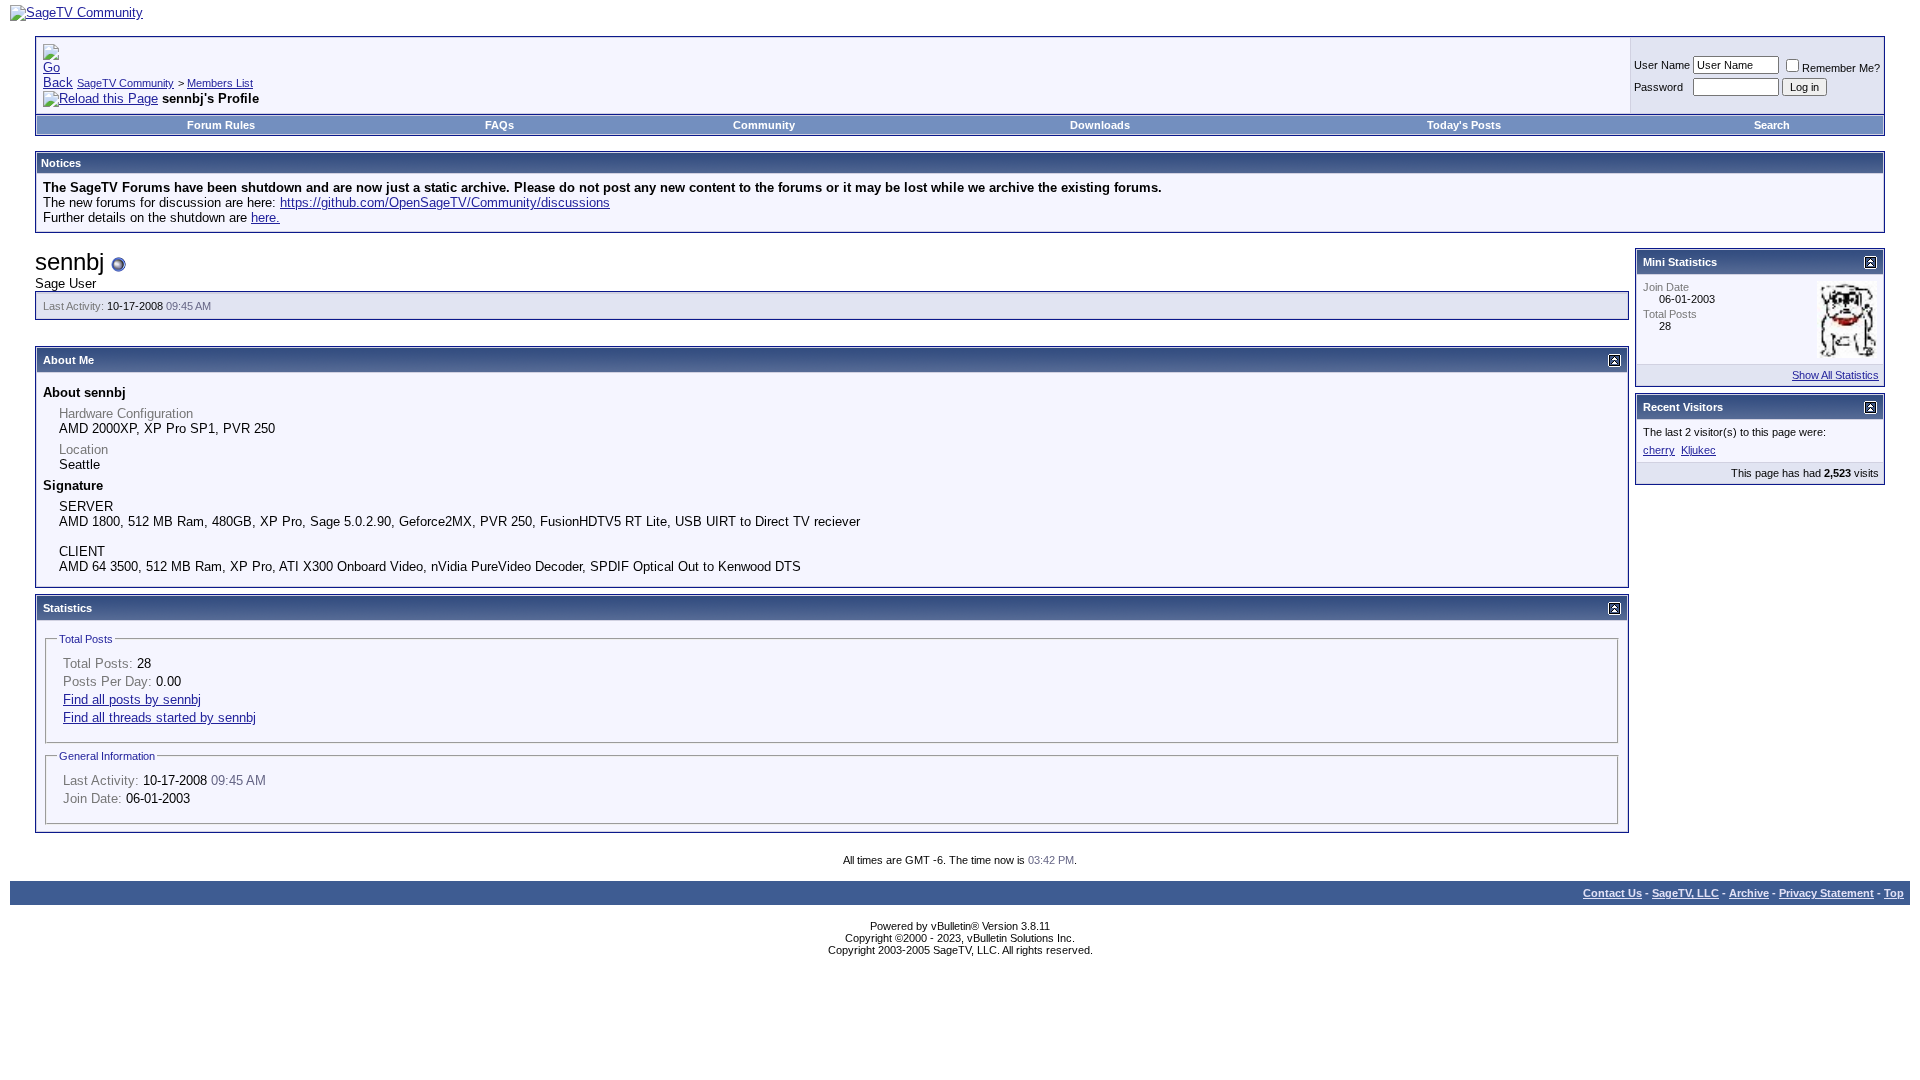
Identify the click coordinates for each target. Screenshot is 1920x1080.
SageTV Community (125, 83)
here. (265, 217)
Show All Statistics (1835, 375)
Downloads (1100, 125)
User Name (1662, 65)
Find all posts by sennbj (132, 699)
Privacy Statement (1826, 893)
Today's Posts (1464, 125)
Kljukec (1698, 450)
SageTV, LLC (1685, 893)
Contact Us (1612, 893)
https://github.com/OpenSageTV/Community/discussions (445, 202)
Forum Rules (221, 125)
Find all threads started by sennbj (159, 717)
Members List (220, 83)
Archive (1749, 893)
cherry (1659, 450)
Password (1658, 87)
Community (764, 125)
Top (1894, 893)
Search (1772, 125)
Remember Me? (1841, 68)
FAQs (499, 125)
